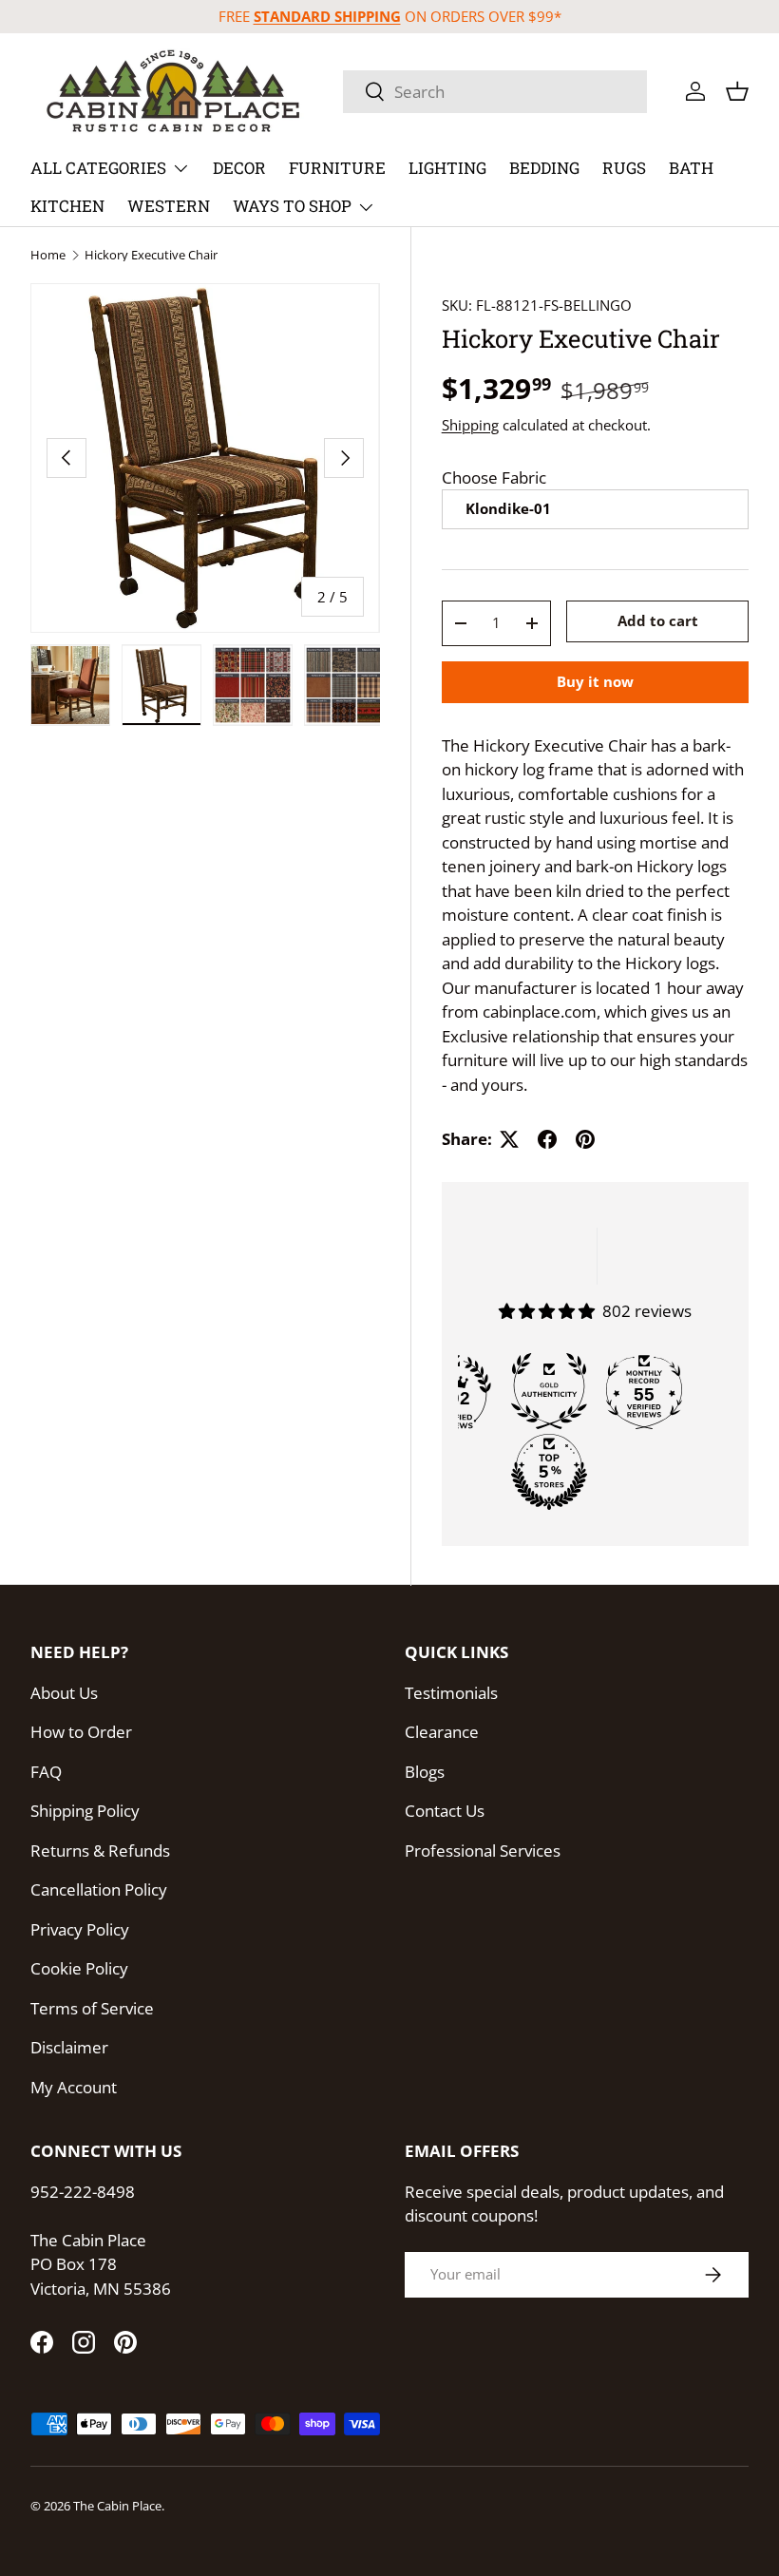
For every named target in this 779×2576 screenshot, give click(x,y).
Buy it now (595, 681)
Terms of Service (92, 2008)
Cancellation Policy (99, 1889)
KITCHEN (67, 206)
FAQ (46, 1772)
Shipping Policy (85, 1811)
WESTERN (169, 206)
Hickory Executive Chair (151, 255)
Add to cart (658, 620)
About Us (64, 1693)
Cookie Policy (79, 1968)
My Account (74, 2087)
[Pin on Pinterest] (585, 1139)
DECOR (239, 168)
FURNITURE (337, 168)
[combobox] (495, 92)
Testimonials (451, 1693)
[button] (737, 91)
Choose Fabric (494, 477)
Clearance (442, 1732)
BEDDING (544, 168)
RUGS (624, 168)
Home (48, 255)
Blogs (425, 1772)
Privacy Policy (80, 1929)
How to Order (81, 1732)
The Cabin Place (117, 2506)
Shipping (470, 425)
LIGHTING (447, 168)
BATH (691, 168)
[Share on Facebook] (547, 1139)
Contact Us (445, 1811)
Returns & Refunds (100, 1851)
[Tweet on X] (509, 1139)
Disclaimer (69, 2047)
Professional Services (483, 1851)
